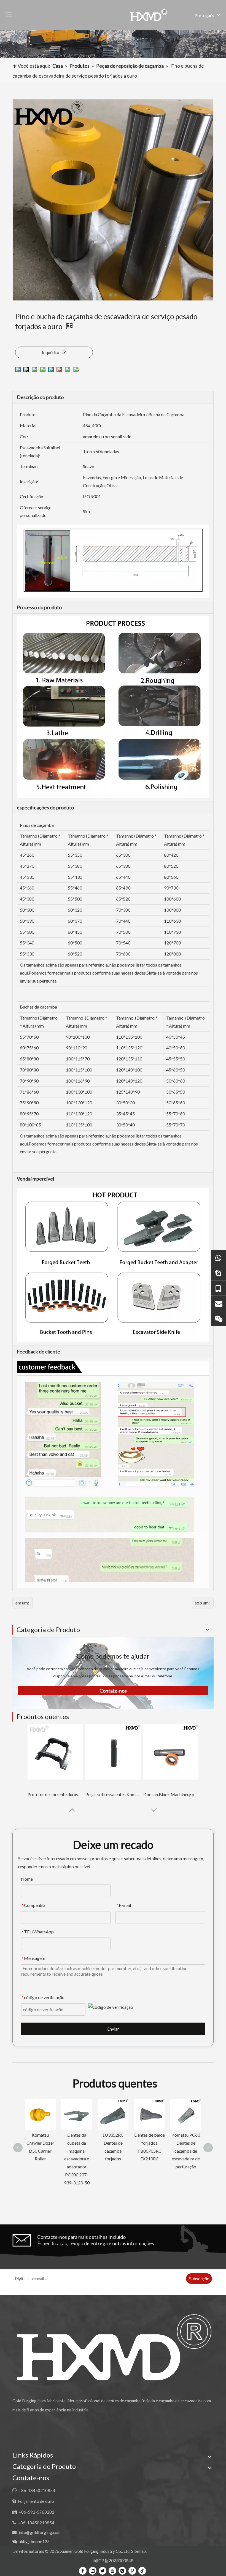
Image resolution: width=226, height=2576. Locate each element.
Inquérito (51, 352)
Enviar (113, 2029)
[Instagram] (122, 2571)
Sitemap (138, 2551)
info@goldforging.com (40, 2532)
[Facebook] (83, 2571)
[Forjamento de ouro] (219, 1273)
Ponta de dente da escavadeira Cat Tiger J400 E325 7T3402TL (186, 2151)
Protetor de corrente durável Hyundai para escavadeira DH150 (55, 1794)
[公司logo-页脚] (113, 2347)
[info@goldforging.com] (219, 1303)
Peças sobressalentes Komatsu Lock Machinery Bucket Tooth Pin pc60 (113, 1794)
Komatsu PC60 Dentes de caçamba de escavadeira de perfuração (149, 2151)
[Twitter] (103, 2571)
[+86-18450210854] (219, 1288)
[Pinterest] (132, 2571)
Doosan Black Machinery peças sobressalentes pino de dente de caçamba (171, 1794)
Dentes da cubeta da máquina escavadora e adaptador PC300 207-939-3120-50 (40, 2159)
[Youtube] (112, 2571)
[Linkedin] (93, 2571)
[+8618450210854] (219, 1257)
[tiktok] (142, 2571)
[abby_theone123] (219, 1318)
